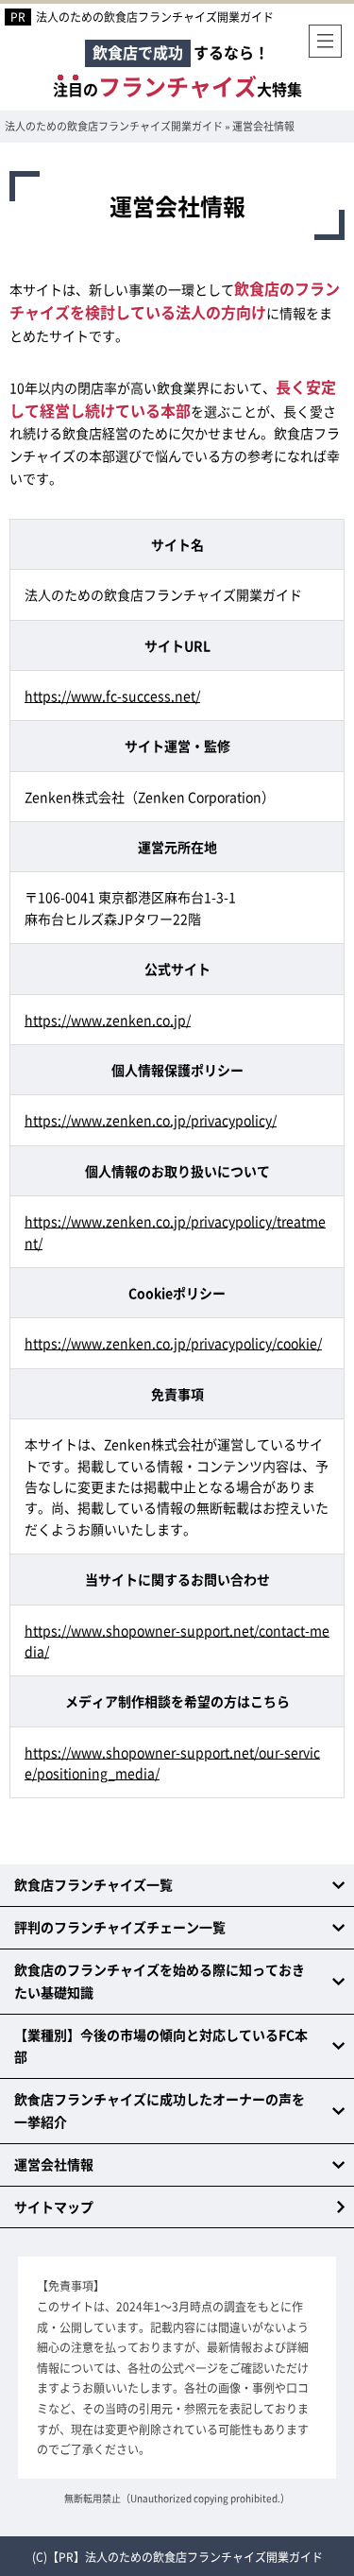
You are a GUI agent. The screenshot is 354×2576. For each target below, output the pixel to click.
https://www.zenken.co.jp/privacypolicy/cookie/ (173, 1343)
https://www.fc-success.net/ (112, 696)
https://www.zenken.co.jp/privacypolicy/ (151, 1120)
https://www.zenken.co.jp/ (108, 1020)
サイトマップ (54, 2207)
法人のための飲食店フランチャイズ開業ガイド (155, 17)
